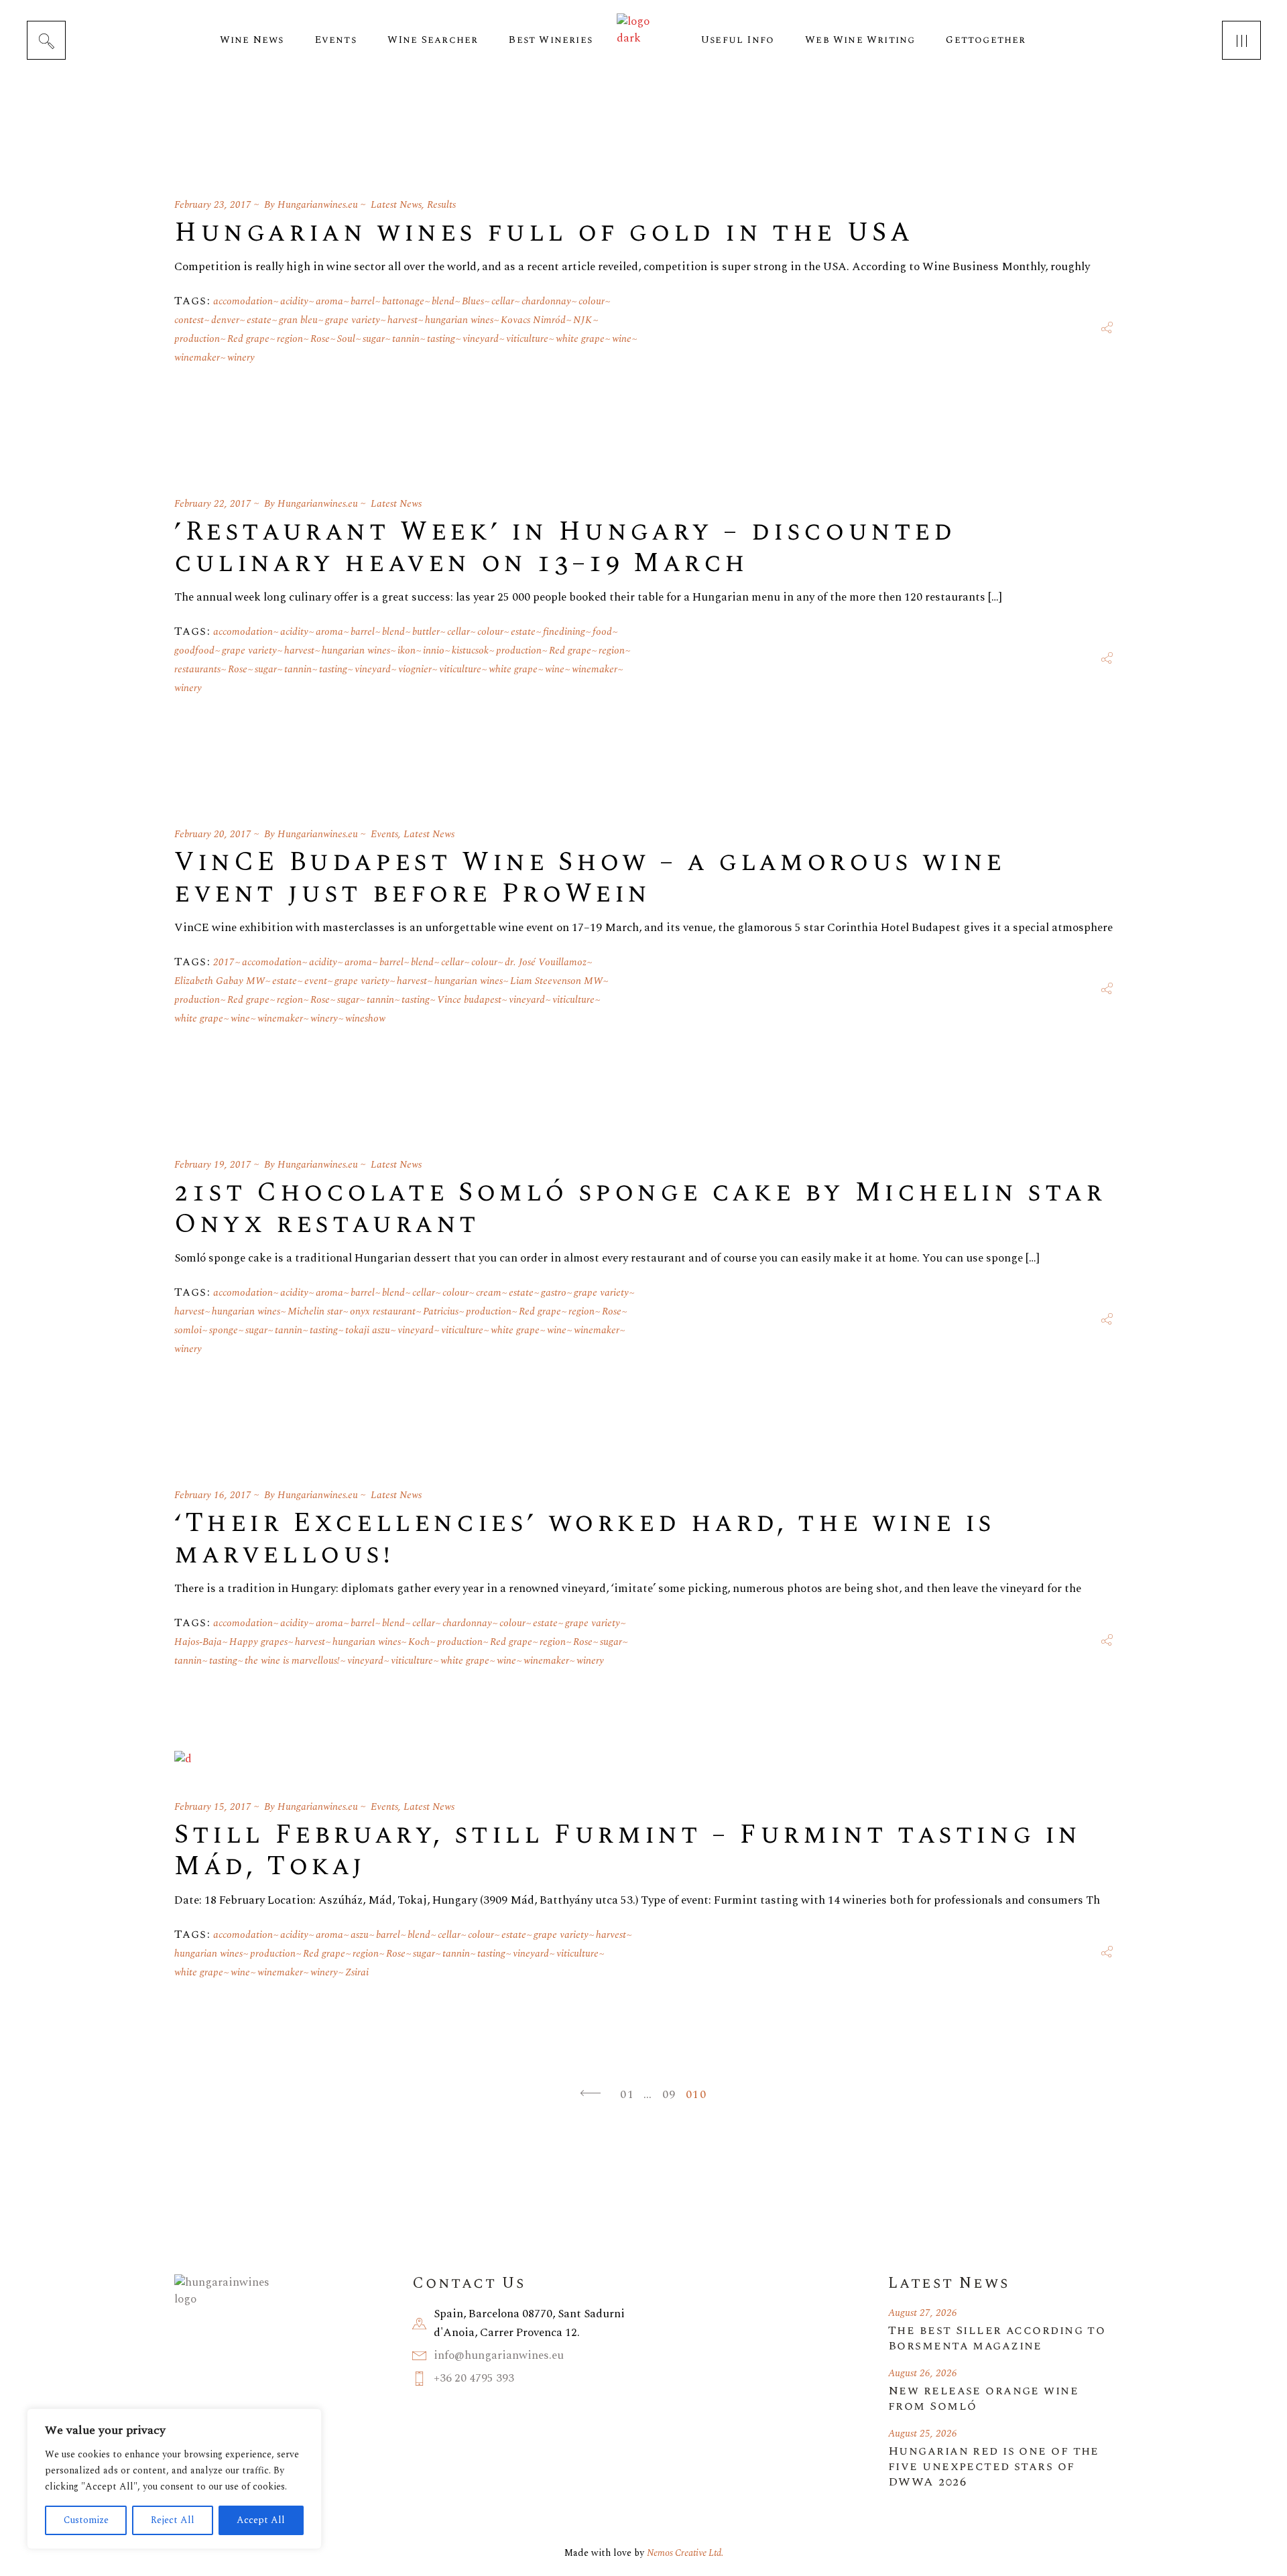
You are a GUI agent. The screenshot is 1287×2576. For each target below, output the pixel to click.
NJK (583, 320)
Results (441, 205)
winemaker (197, 358)
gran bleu (298, 320)
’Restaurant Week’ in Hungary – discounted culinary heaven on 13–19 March (565, 548)
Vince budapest (469, 1000)
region (290, 339)
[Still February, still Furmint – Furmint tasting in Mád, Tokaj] (183, 1759)
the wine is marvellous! (292, 1661)
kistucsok (470, 651)
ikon (407, 651)
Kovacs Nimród (533, 320)
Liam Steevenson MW (556, 981)
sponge (224, 1330)
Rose (320, 339)
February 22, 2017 (213, 504)
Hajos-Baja (198, 1642)
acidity (294, 301)
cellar (503, 301)
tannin (406, 339)
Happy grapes (258, 1642)
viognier (415, 669)
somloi (188, 1330)
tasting (441, 339)
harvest (403, 320)
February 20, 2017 (213, 834)
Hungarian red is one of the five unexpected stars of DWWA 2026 (994, 2466)
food (602, 632)
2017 (224, 962)
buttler (426, 632)
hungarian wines (459, 320)
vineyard (481, 339)
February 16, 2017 (213, 1495)
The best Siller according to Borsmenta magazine (997, 2338)
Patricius (441, 1311)
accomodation (243, 301)
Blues (473, 301)
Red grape (248, 339)
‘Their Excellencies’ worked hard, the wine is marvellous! (585, 1539)
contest (189, 320)
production (197, 339)
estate (259, 320)
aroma (329, 301)
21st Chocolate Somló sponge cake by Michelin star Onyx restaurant (640, 1209)
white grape (580, 339)
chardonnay (546, 301)
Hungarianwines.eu (318, 205)
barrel (363, 301)
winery (241, 358)
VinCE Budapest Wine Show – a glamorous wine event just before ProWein (590, 878)
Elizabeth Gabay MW (220, 981)
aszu (360, 1935)
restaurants (197, 669)
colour (592, 301)
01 (627, 2094)
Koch (419, 1642)
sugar (374, 339)
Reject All (173, 2520)
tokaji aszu (368, 1330)
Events (384, 834)
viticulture (527, 339)
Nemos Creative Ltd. (685, 2553)
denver (225, 320)
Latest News (396, 205)
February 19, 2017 (213, 1165)
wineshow (365, 1019)
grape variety (353, 320)
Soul (346, 339)
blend (443, 301)
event (316, 981)
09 (669, 2094)
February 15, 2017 (213, 1807)
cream (489, 1293)
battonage (403, 301)
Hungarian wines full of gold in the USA (544, 233)
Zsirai (357, 1972)
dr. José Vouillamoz (546, 962)
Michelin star (315, 1311)
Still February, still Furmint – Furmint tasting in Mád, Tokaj (628, 1851)
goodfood (194, 651)
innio (434, 651)
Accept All (261, 2520)
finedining (564, 632)
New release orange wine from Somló (983, 2398)
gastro (554, 1293)
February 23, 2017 (213, 205)
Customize (86, 2520)
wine (622, 339)
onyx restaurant (383, 1311)
